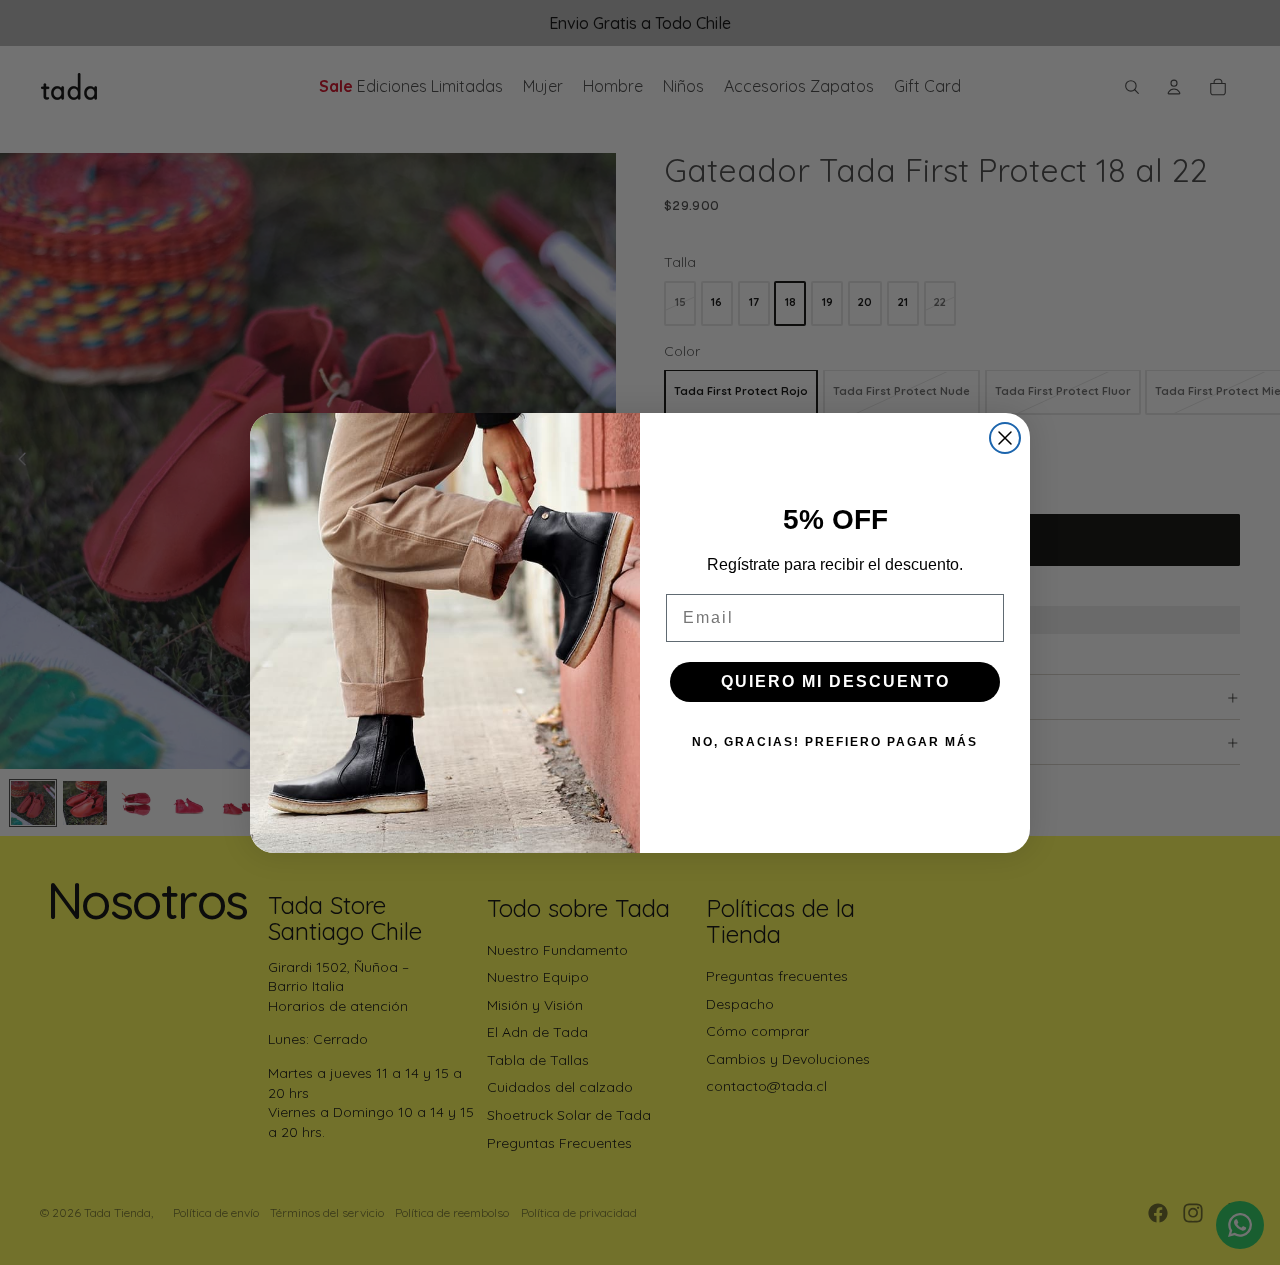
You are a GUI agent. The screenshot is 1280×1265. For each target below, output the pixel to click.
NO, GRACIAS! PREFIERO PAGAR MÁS (835, 742)
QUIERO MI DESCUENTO (835, 681)
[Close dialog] (1005, 438)
